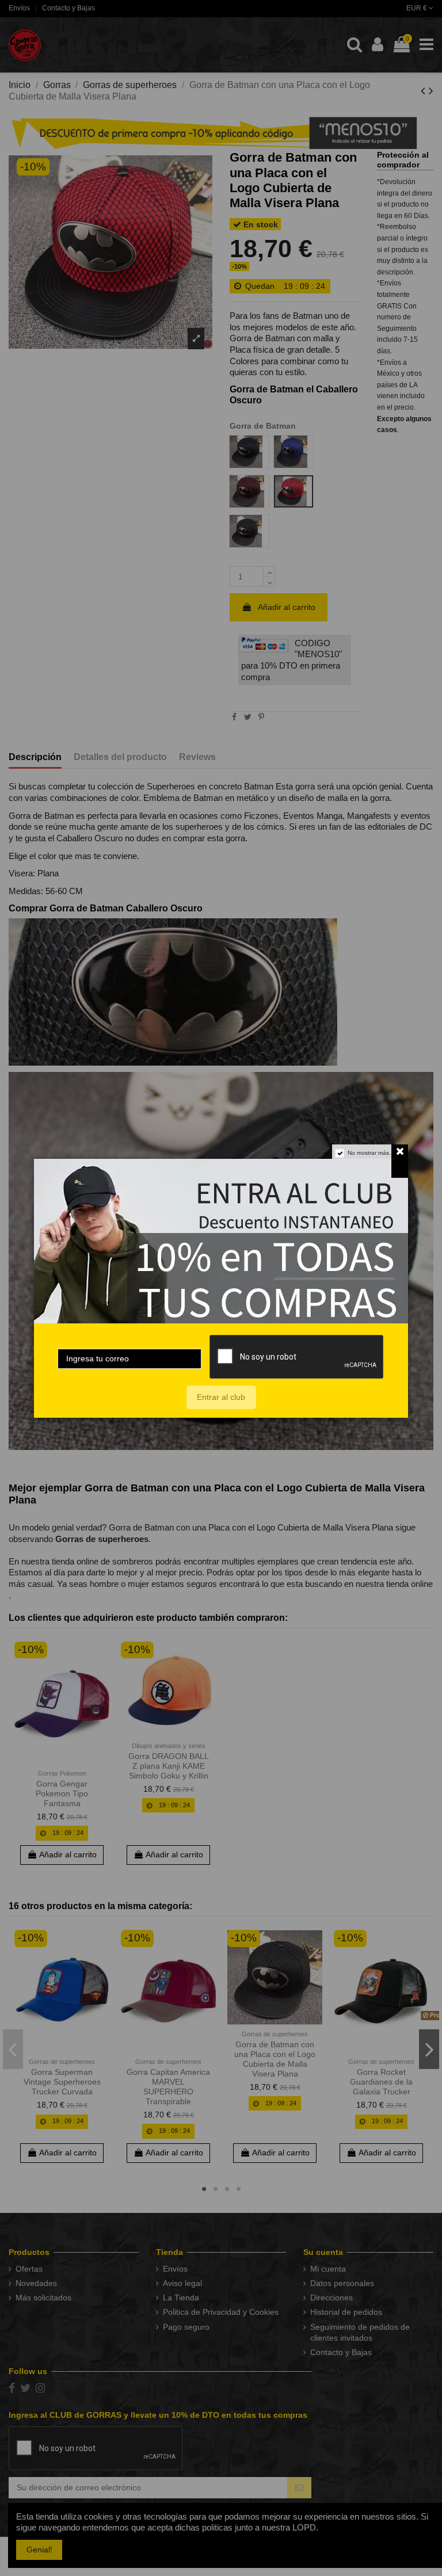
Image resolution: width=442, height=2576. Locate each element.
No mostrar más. (369, 1153)
